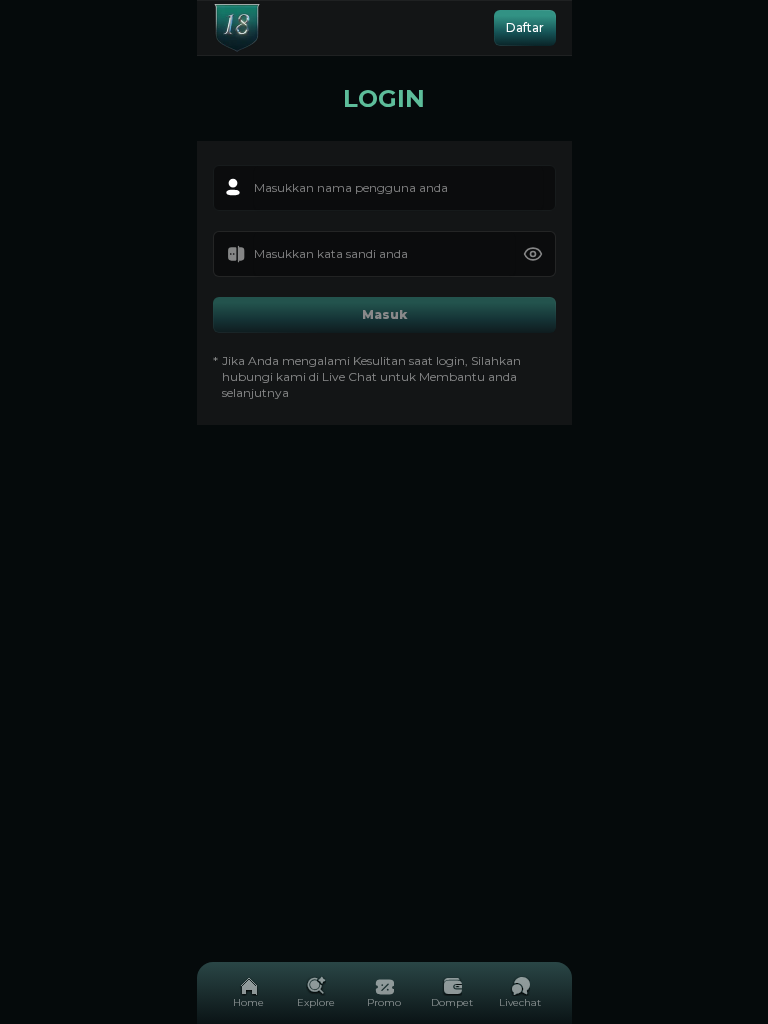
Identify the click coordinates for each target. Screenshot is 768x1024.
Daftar (525, 27)
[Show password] (533, 254)
